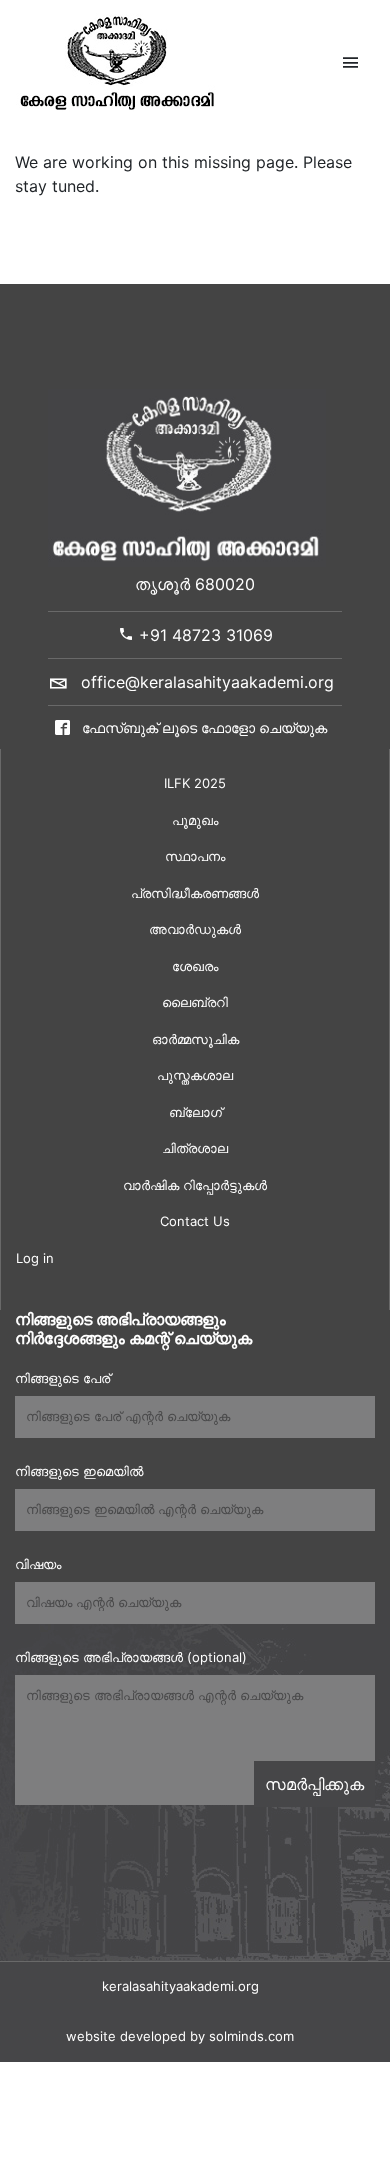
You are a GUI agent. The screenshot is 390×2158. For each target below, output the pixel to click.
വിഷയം (38, 1564)
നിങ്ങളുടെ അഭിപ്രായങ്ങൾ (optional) (131, 1657)
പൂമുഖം (195, 820)
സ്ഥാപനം (195, 856)
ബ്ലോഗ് (195, 1112)
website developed (126, 2036)
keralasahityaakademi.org (180, 1986)
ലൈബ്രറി (195, 1002)
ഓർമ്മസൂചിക (195, 1039)
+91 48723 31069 (203, 635)
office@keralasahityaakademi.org (207, 682)
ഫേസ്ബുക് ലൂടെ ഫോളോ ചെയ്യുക (202, 727)
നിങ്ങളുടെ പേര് (62, 1378)
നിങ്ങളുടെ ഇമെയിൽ (79, 1471)
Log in (35, 1258)
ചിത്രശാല (195, 1148)
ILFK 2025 (195, 783)
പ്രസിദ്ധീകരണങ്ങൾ (195, 893)
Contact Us (195, 1221)
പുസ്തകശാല (195, 1075)
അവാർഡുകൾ (195, 929)
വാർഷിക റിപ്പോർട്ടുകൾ (195, 1185)
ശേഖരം (195, 966)
